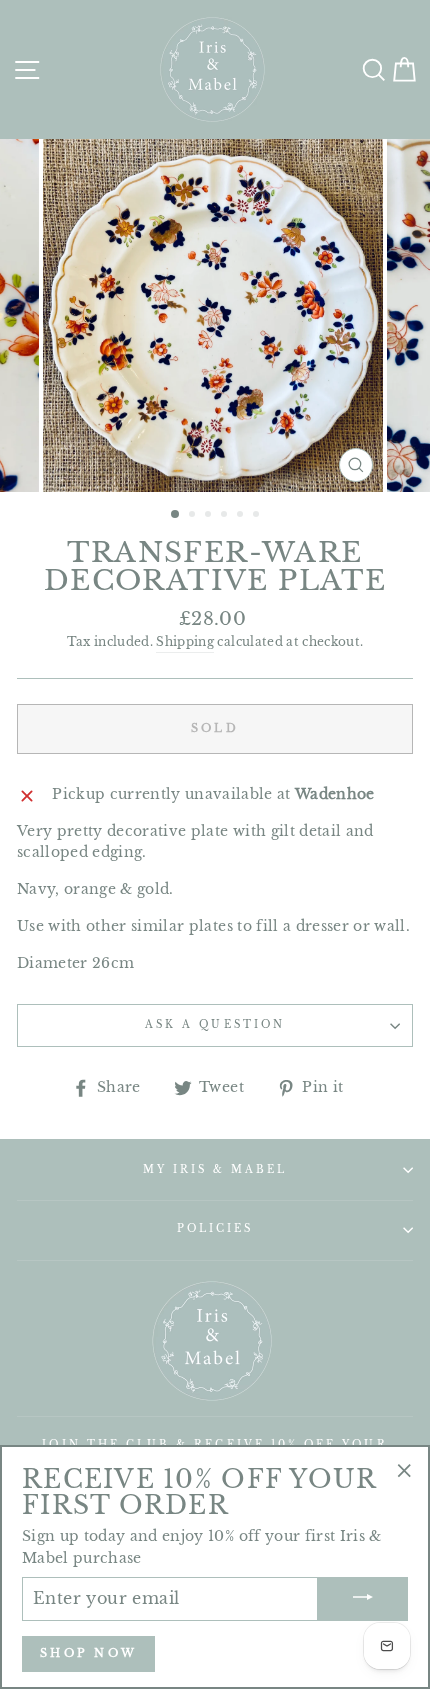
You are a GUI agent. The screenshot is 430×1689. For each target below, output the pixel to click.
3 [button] (210, 516)
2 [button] (194, 516)
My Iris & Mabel (215, 1169)
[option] (215, 315)
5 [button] (242, 516)
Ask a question (215, 1024)
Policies (215, 1228)
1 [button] (176, 515)
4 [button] (226, 516)
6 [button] (258, 516)
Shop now (88, 1653)
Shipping (185, 642)
